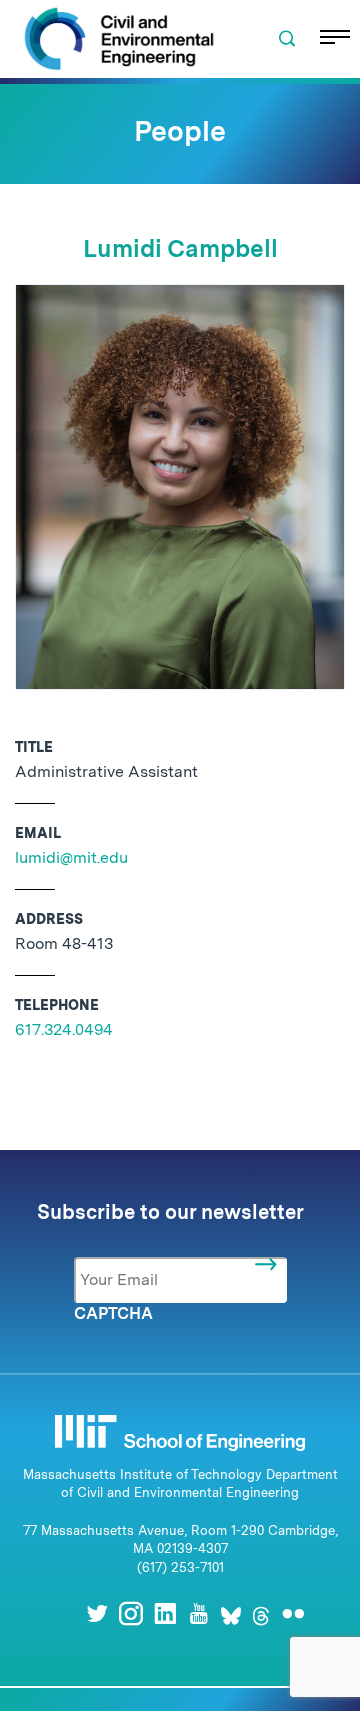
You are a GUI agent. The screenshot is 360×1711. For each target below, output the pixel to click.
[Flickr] (293, 1613)
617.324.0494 (64, 1029)
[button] (287, 39)
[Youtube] (199, 1613)
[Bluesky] (231, 1613)
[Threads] (261, 1613)
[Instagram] (131, 1613)
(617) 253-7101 (180, 1567)
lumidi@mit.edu (71, 857)
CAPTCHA (113, 1313)
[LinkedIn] (165, 1613)
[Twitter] (97, 1613)
